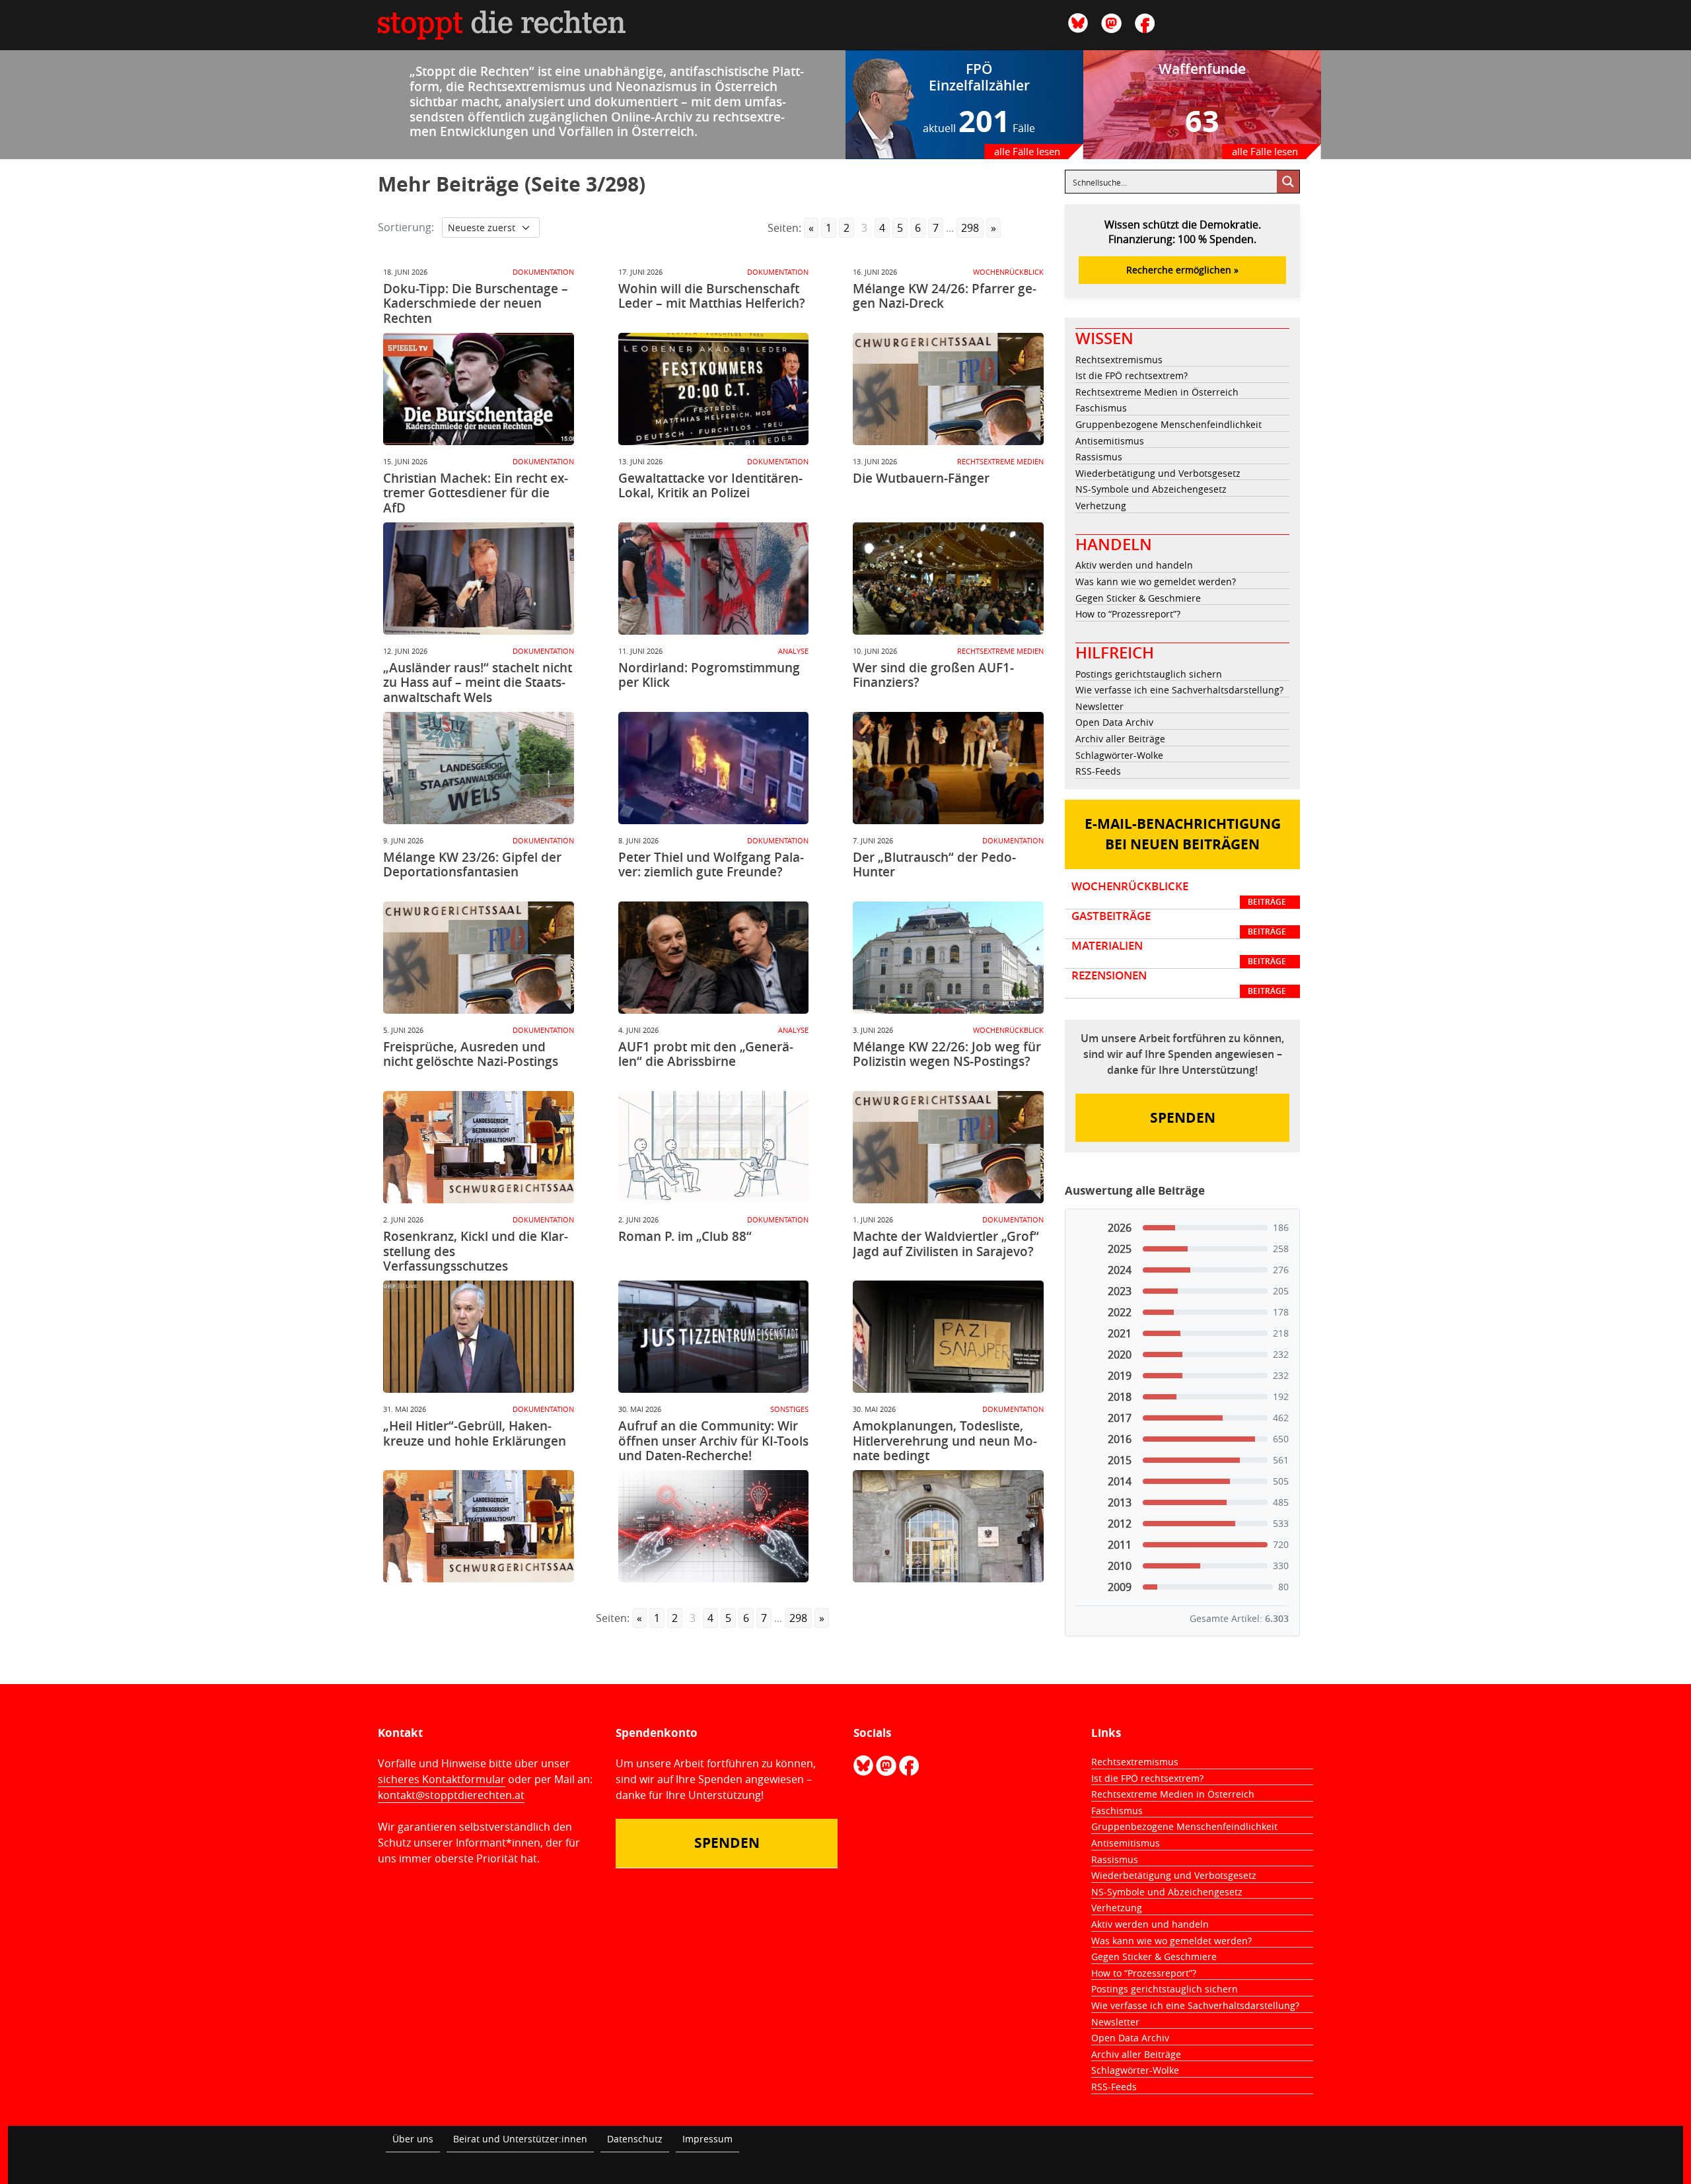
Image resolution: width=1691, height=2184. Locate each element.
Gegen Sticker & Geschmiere (1138, 598)
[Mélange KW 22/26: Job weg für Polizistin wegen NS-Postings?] (948, 1147)
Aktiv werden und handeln (1134, 565)
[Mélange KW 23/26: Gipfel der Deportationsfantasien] (479, 958)
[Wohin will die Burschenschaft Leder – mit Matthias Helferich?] (714, 389)
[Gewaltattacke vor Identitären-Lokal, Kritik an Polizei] (714, 579)
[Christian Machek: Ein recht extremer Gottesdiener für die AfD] (479, 579)
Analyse (793, 651)
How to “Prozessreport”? (1128, 614)
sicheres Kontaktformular (442, 1779)
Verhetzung (1101, 506)
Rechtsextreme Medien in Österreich (1157, 392)
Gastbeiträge (1179, 923)
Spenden (1183, 1118)
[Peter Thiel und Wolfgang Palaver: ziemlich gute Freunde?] (714, 958)
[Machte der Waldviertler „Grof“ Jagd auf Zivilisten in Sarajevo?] (948, 1337)
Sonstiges (789, 1409)
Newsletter (1099, 706)
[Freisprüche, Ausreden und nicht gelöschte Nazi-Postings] (479, 1147)
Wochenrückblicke (1179, 894)
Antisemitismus (1110, 441)
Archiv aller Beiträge (1120, 739)
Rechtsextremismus (1119, 360)
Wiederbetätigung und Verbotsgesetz (1158, 473)
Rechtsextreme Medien (1000, 461)
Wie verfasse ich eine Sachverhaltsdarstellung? (1179, 690)
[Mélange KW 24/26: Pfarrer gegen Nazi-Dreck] (948, 389)
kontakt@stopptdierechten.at (451, 1795)
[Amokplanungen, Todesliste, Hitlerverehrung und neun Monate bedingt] (948, 1526)
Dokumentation (543, 272)
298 (970, 228)
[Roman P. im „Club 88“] (714, 1337)
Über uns (413, 2139)
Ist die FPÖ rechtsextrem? (1132, 375)
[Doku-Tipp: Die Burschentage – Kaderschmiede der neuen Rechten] (479, 389)
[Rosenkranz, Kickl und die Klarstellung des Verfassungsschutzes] (479, 1337)
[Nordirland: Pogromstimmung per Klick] (714, 768)
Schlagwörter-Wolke (1119, 755)
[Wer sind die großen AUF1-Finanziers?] (948, 768)
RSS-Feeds (1098, 771)
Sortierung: (406, 227)
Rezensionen (1179, 983)
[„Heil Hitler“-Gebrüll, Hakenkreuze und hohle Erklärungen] (479, 1526)
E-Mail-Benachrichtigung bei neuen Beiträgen (1183, 834)
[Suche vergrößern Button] (1288, 182)
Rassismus (1099, 457)
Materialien (1179, 953)
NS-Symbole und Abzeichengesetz (1151, 489)
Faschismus (1101, 408)
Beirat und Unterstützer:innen (520, 2139)
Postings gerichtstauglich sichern (1149, 674)
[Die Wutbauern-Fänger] (948, 579)
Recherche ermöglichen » (1182, 270)
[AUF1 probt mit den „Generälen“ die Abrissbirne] (714, 1147)
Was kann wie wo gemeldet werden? (1156, 581)
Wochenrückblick (1008, 272)
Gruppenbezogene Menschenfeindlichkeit (1169, 424)
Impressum (707, 2139)
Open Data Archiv (1114, 722)
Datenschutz (635, 2139)
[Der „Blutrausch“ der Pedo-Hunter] (948, 958)
